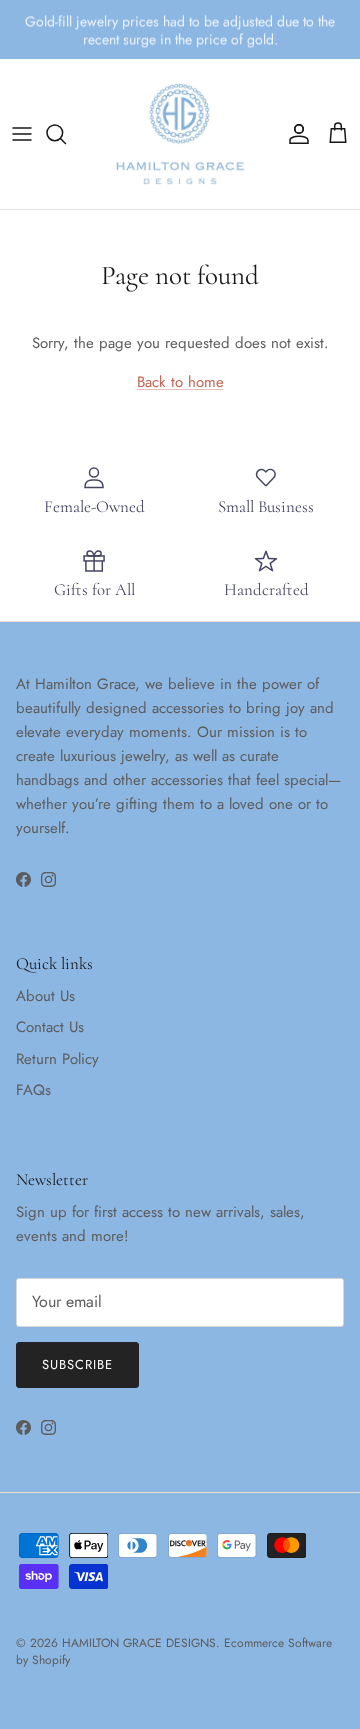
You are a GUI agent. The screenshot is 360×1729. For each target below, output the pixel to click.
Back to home (180, 382)
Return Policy (57, 1059)
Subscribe (77, 1364)
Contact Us (50, 1027)
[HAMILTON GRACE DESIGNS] (180, 134)
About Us (45, 996)
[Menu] (22, 134)
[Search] (66, 134)
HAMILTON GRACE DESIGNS (139, 1643)
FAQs (33, 1090)
